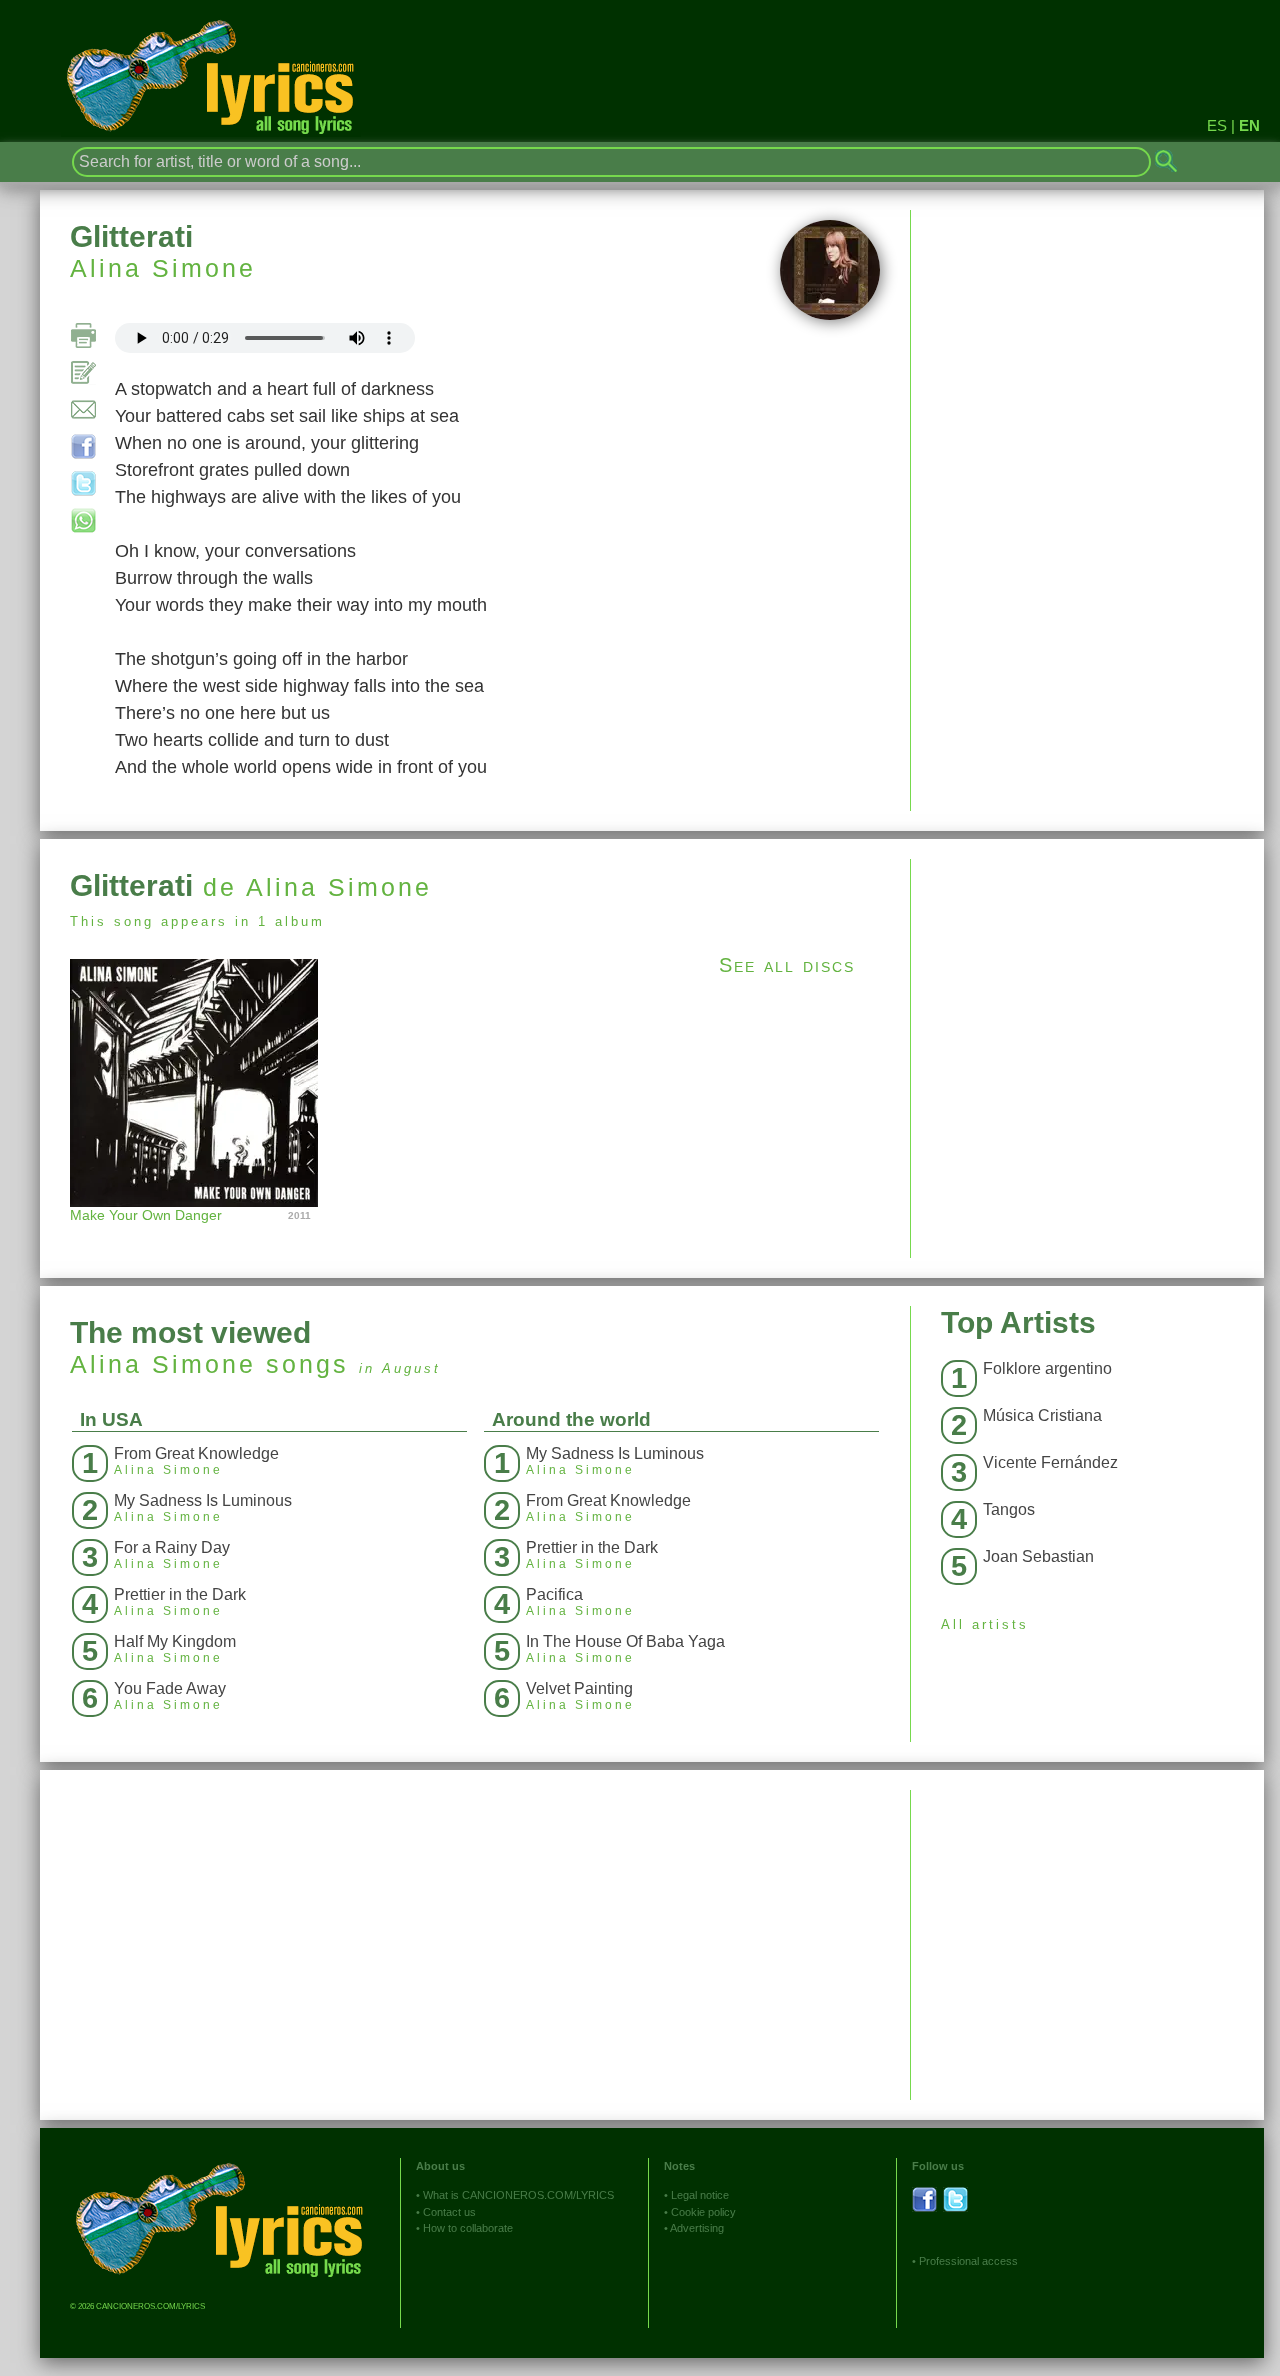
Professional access (968, 2261)
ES (1217, 125)
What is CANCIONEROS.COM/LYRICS (518, 2195)
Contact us (449, 2212)
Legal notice (700, 2195)
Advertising (697, 2228)
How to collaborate (468, 2228)
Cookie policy (703, 2212)
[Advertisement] (1087, 999)
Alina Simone (163, 268)
